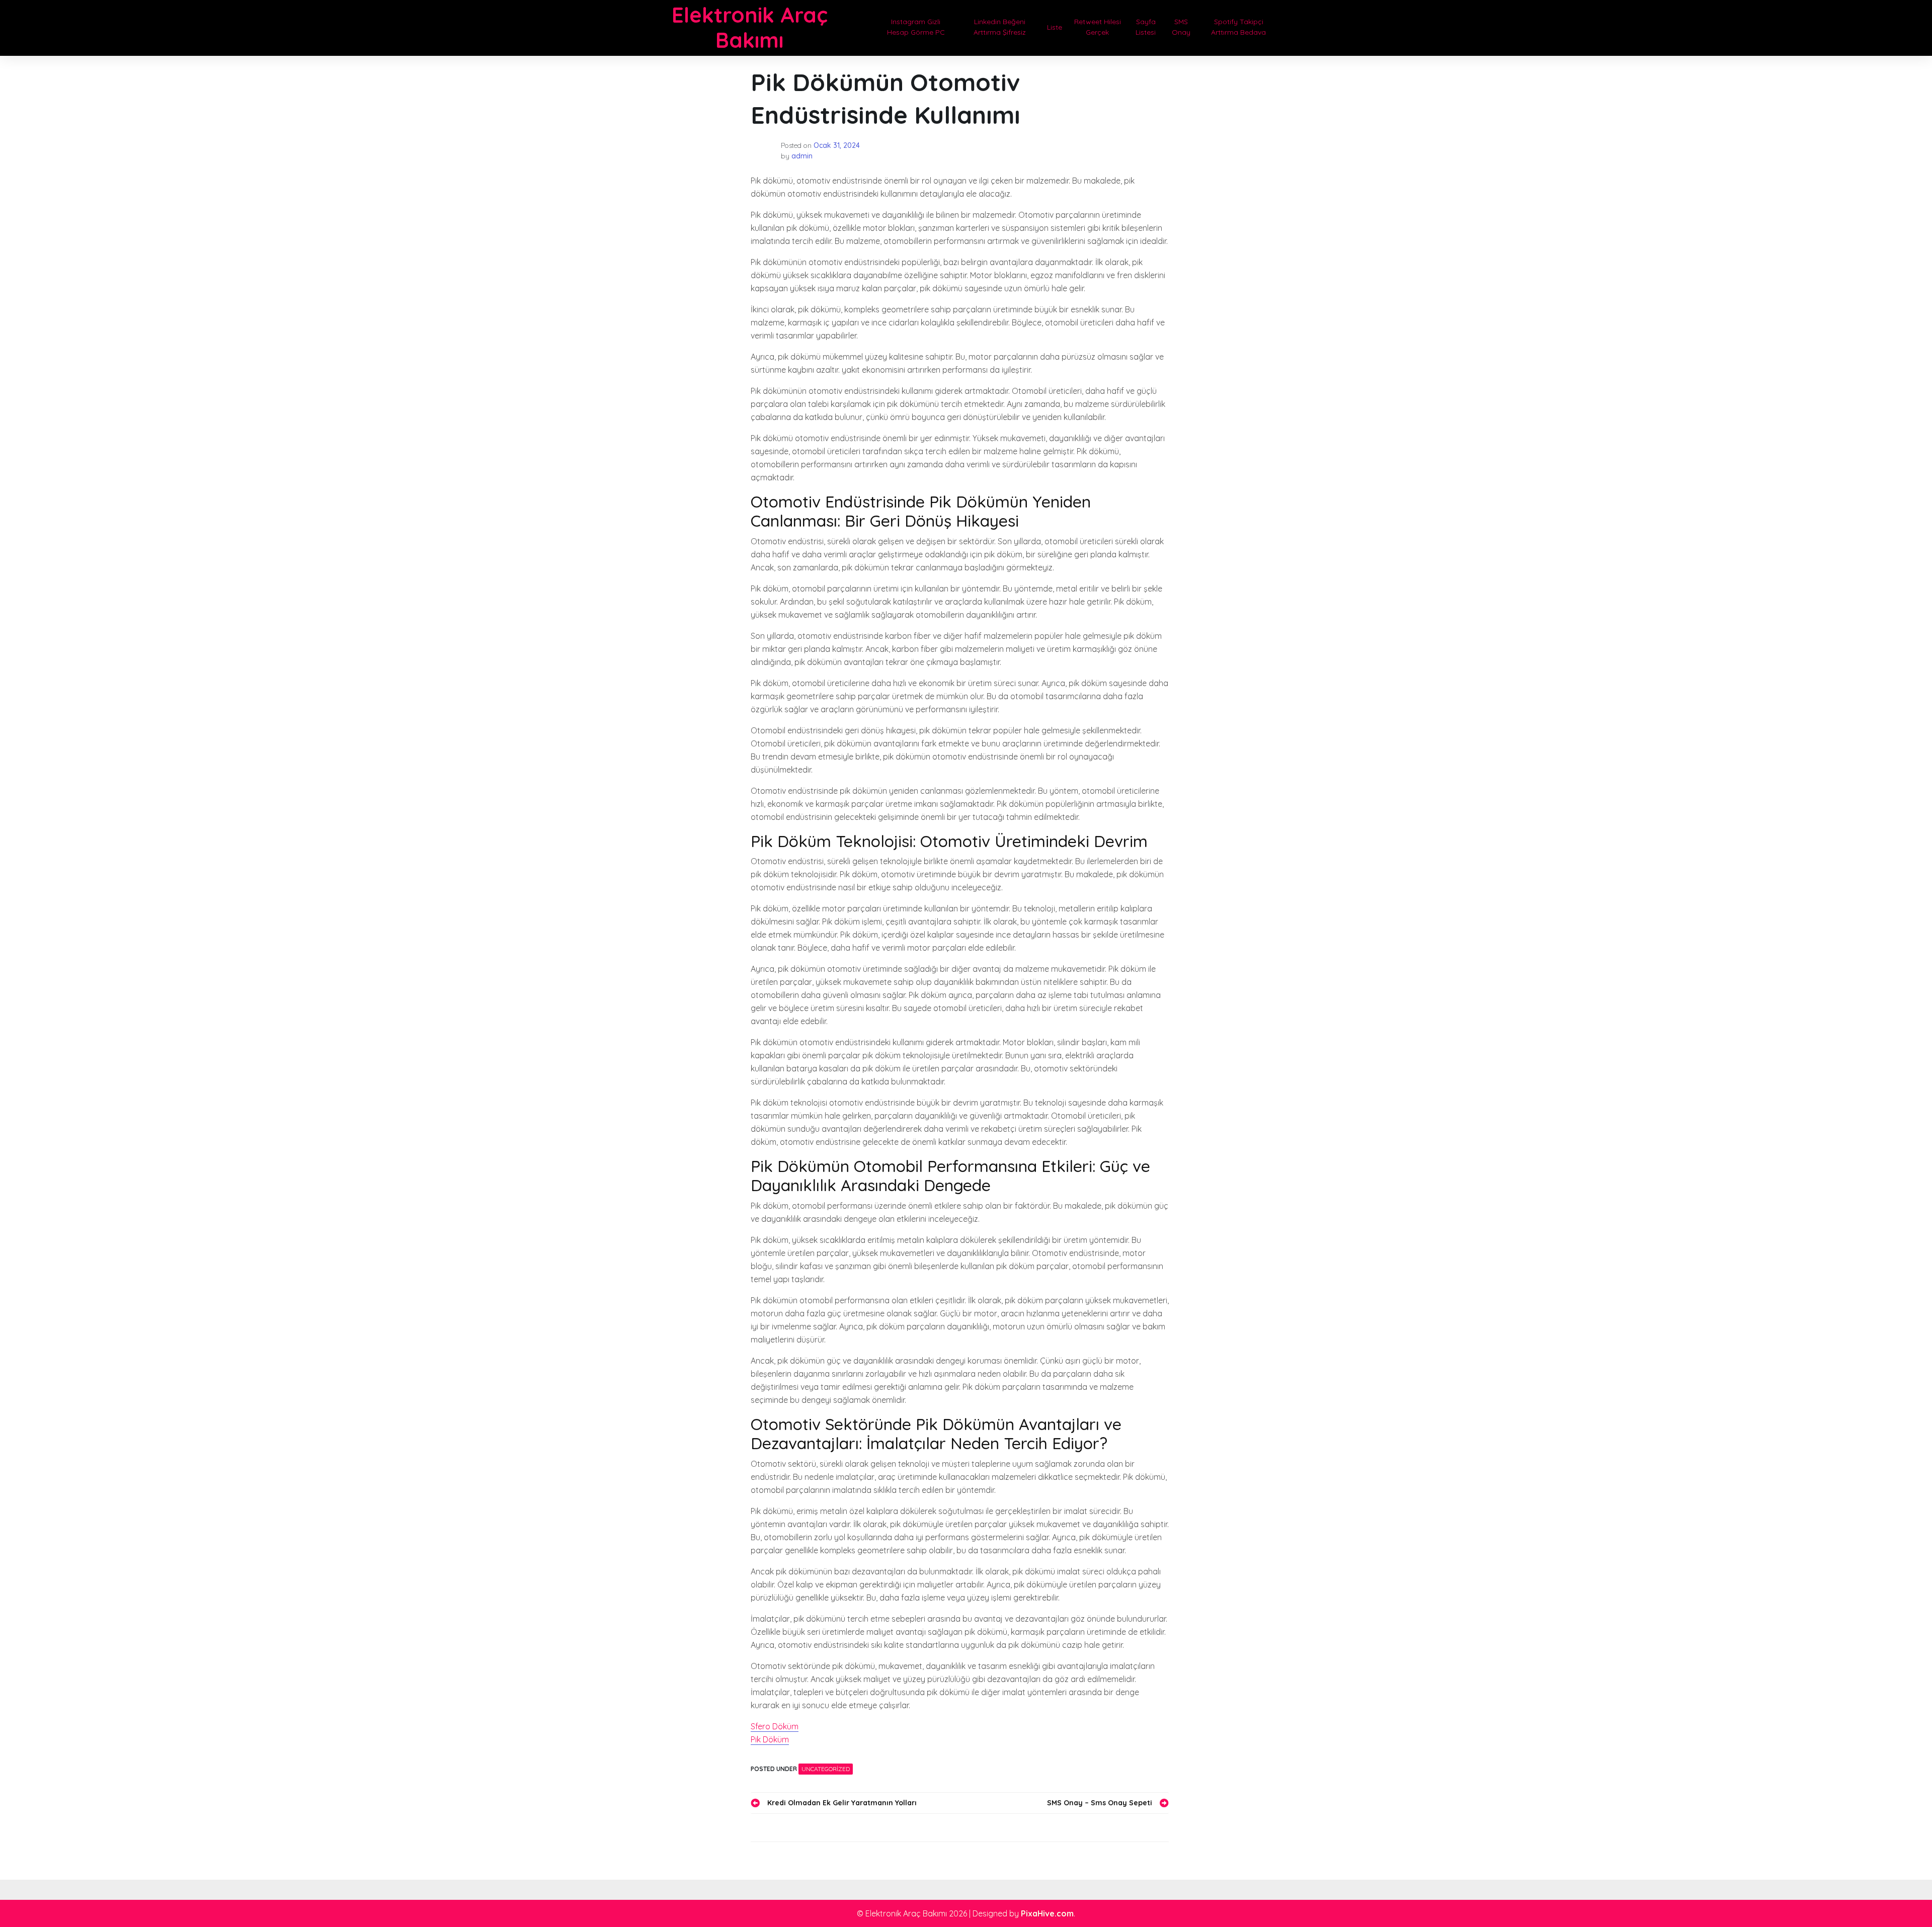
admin (802, 156)
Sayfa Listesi (1146, 27)
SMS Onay (1181, 27)
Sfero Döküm (775, 1726)
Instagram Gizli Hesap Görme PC (916, 27)
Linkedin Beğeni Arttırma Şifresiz (1000, 27)
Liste (1055, 27)
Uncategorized (826, 1769)
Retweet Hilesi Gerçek (1098, 27)
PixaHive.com (1047, 1913)
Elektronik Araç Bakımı (750, 27)
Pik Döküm (770, 1739)
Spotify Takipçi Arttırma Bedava (1238, 27)
